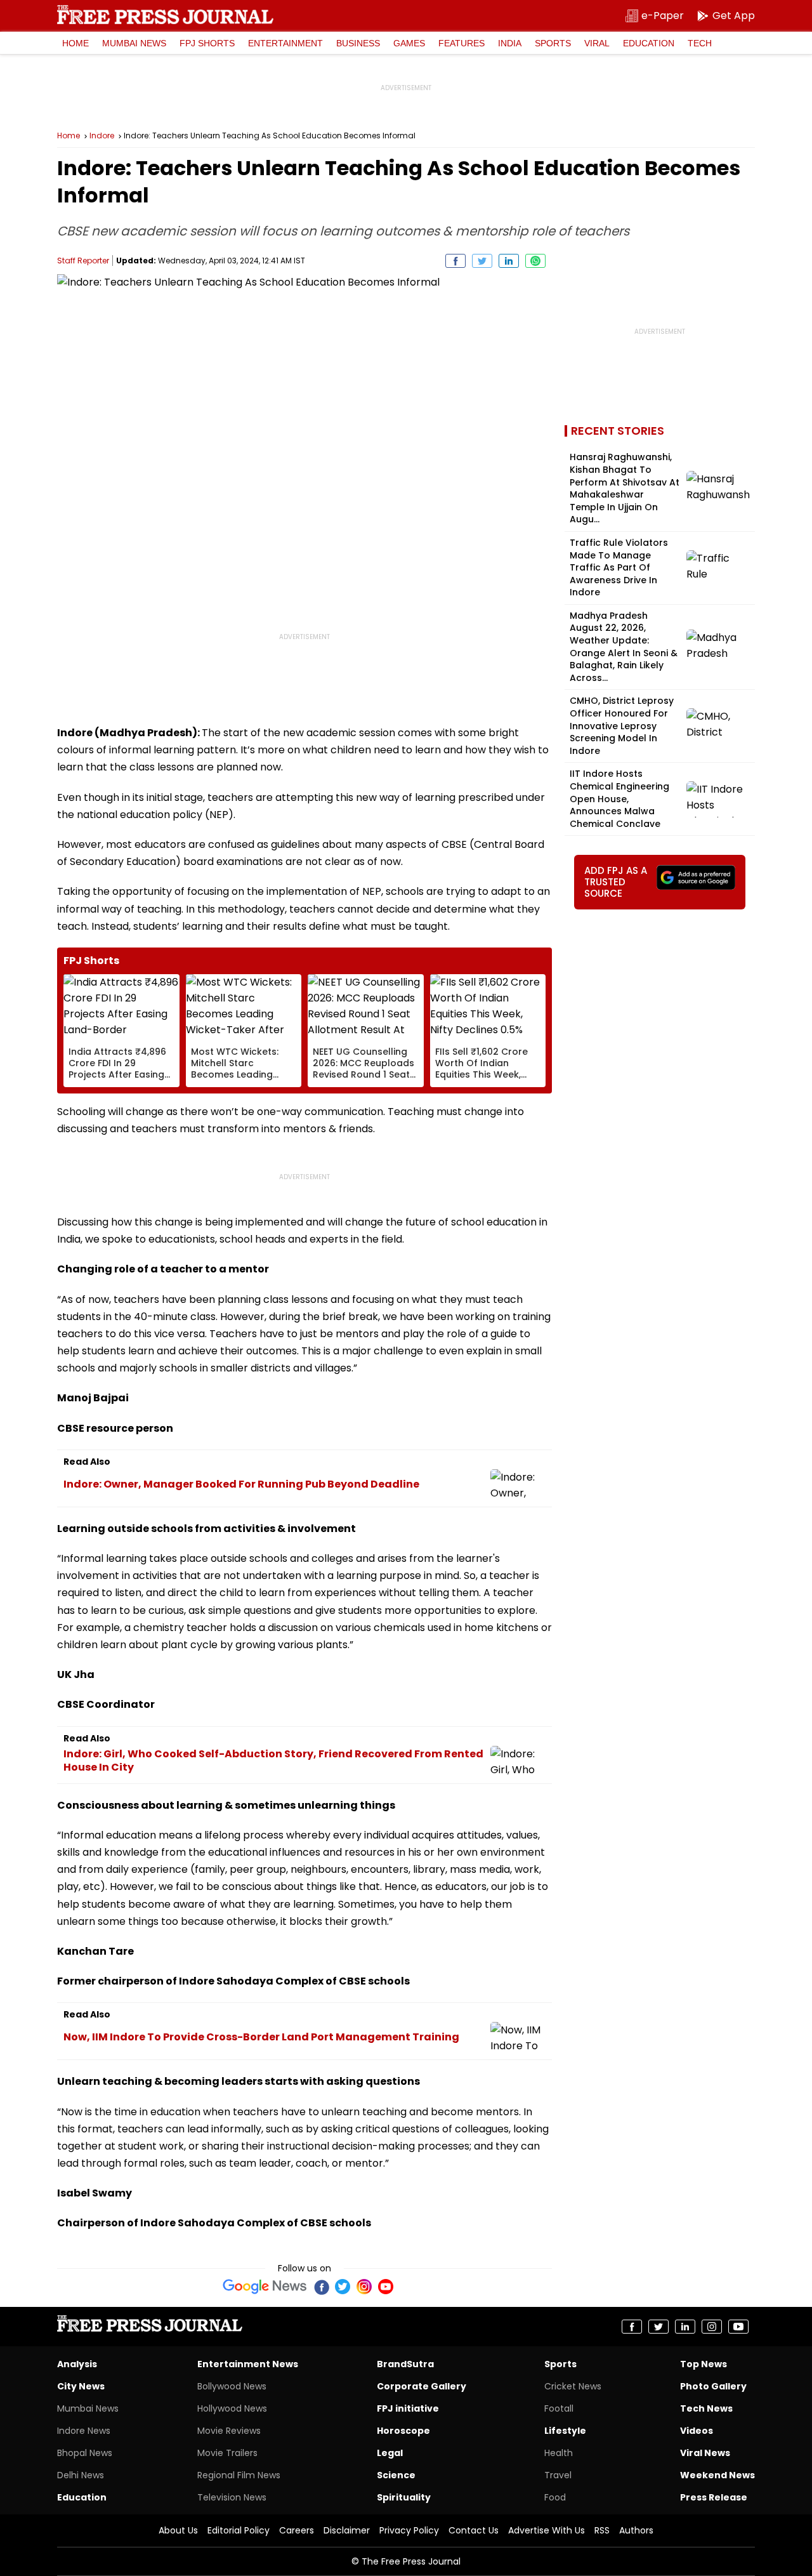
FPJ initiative (408, 2408)
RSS (602, 2530)
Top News (704, 2364)
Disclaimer (347, 2530)
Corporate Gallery (422, 2386)
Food (555, 2497)
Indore (102, 136)
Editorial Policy (239, 2530)
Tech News (706, 2408)
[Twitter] (343, 2287)
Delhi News (81, 2475)
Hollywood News (232, 2408)
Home (75, 43)
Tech (700, 43)
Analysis (77, 2364)
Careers (297, 2530)
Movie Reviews (229, 2431)
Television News (232, 2497)
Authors (636, 2530)
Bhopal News (85, 2453)
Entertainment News (248, 2364)
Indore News (84, 2431)
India (510, 43)
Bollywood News (232, 2386)
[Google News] (265, 2287)
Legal (390, 2453)
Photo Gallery (713, 2386)
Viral (597, 43)
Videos (697, 2431)
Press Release (714, 2497)
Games (409, 43)
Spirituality (404, 2497)
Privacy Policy (409, 2530)
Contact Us (474, 2530)
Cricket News (573, 2386)
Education (649, 43)
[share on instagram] (712, 2327)
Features (462, 43)
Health (559, 2453)
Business (358, 43)
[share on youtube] (738, 2327)
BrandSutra (405, 2364)
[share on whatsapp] (535, 261)
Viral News (705, 2453)
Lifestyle (565, 2431)
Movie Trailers (227, 2453)
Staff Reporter (83, 261)
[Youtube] (386, 2287)
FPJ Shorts (207, 43)
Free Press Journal (165, 15)
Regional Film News (239, 2475)
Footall (559, 2408)
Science (396, 2475)
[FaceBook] (321, 2287)
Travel (558, 2475)
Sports (553, 43)
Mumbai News (134, 43)
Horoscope (403, 2431)
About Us (178, 2530)
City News (81, 2386)
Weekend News (717, 2475)
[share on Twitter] (482, 261)
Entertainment (285, 43)
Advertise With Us (547, 2530)
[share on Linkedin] (509, 261)
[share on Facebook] (455, 261)
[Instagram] (364, 2287)
